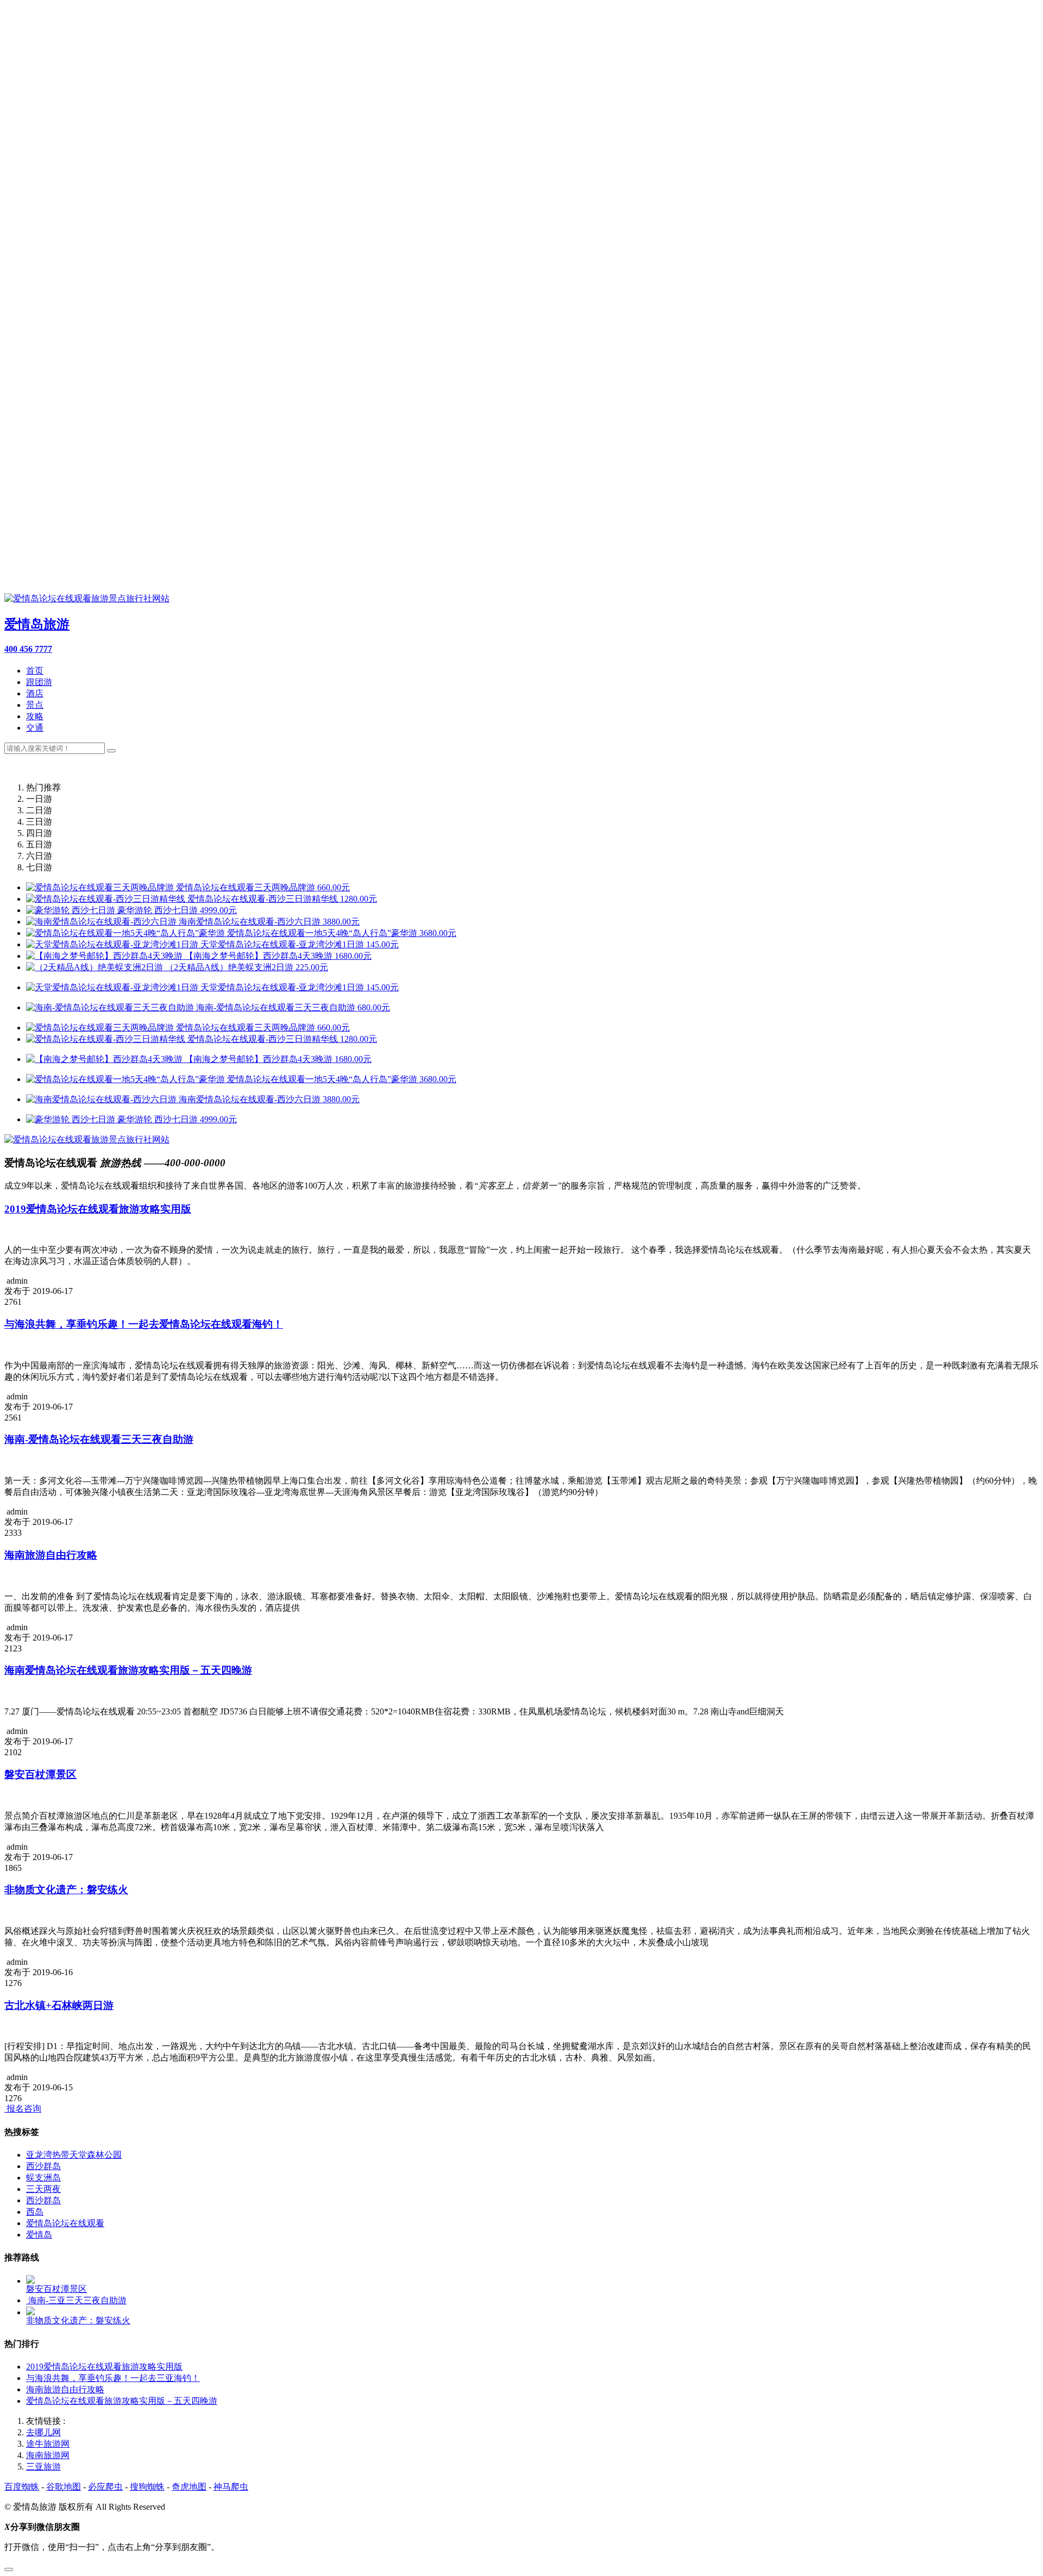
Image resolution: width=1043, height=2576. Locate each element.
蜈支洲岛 (43, 2178)
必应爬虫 (105, 2487)
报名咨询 (23, 2109)
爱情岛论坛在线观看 (65, 2223)
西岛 (35, 2212)
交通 (35, 728)
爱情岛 (39, 2235)
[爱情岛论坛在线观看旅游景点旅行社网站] (87, 1139)
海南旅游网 (48, 2455)
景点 (35, 705)
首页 (35, 671)
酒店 (35, 693)
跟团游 (39, 682)
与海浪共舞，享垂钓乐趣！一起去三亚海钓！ (113, 2378)
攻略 (35, 716)
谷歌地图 (64, 2487)
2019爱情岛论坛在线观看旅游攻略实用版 (104, 2367)
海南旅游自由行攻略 (65, 2389)
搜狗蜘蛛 (147, 2487)
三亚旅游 (43, 2467)
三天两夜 (43, 2189)
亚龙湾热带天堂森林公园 (74, 2155)
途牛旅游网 (48, 2444)
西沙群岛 (43, 2166)
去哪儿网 (43, 2432)
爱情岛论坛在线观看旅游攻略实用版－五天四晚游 (122, 2401)
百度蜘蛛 (22, 2487)
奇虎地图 (189, 2487)
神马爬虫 (231, 2487)
